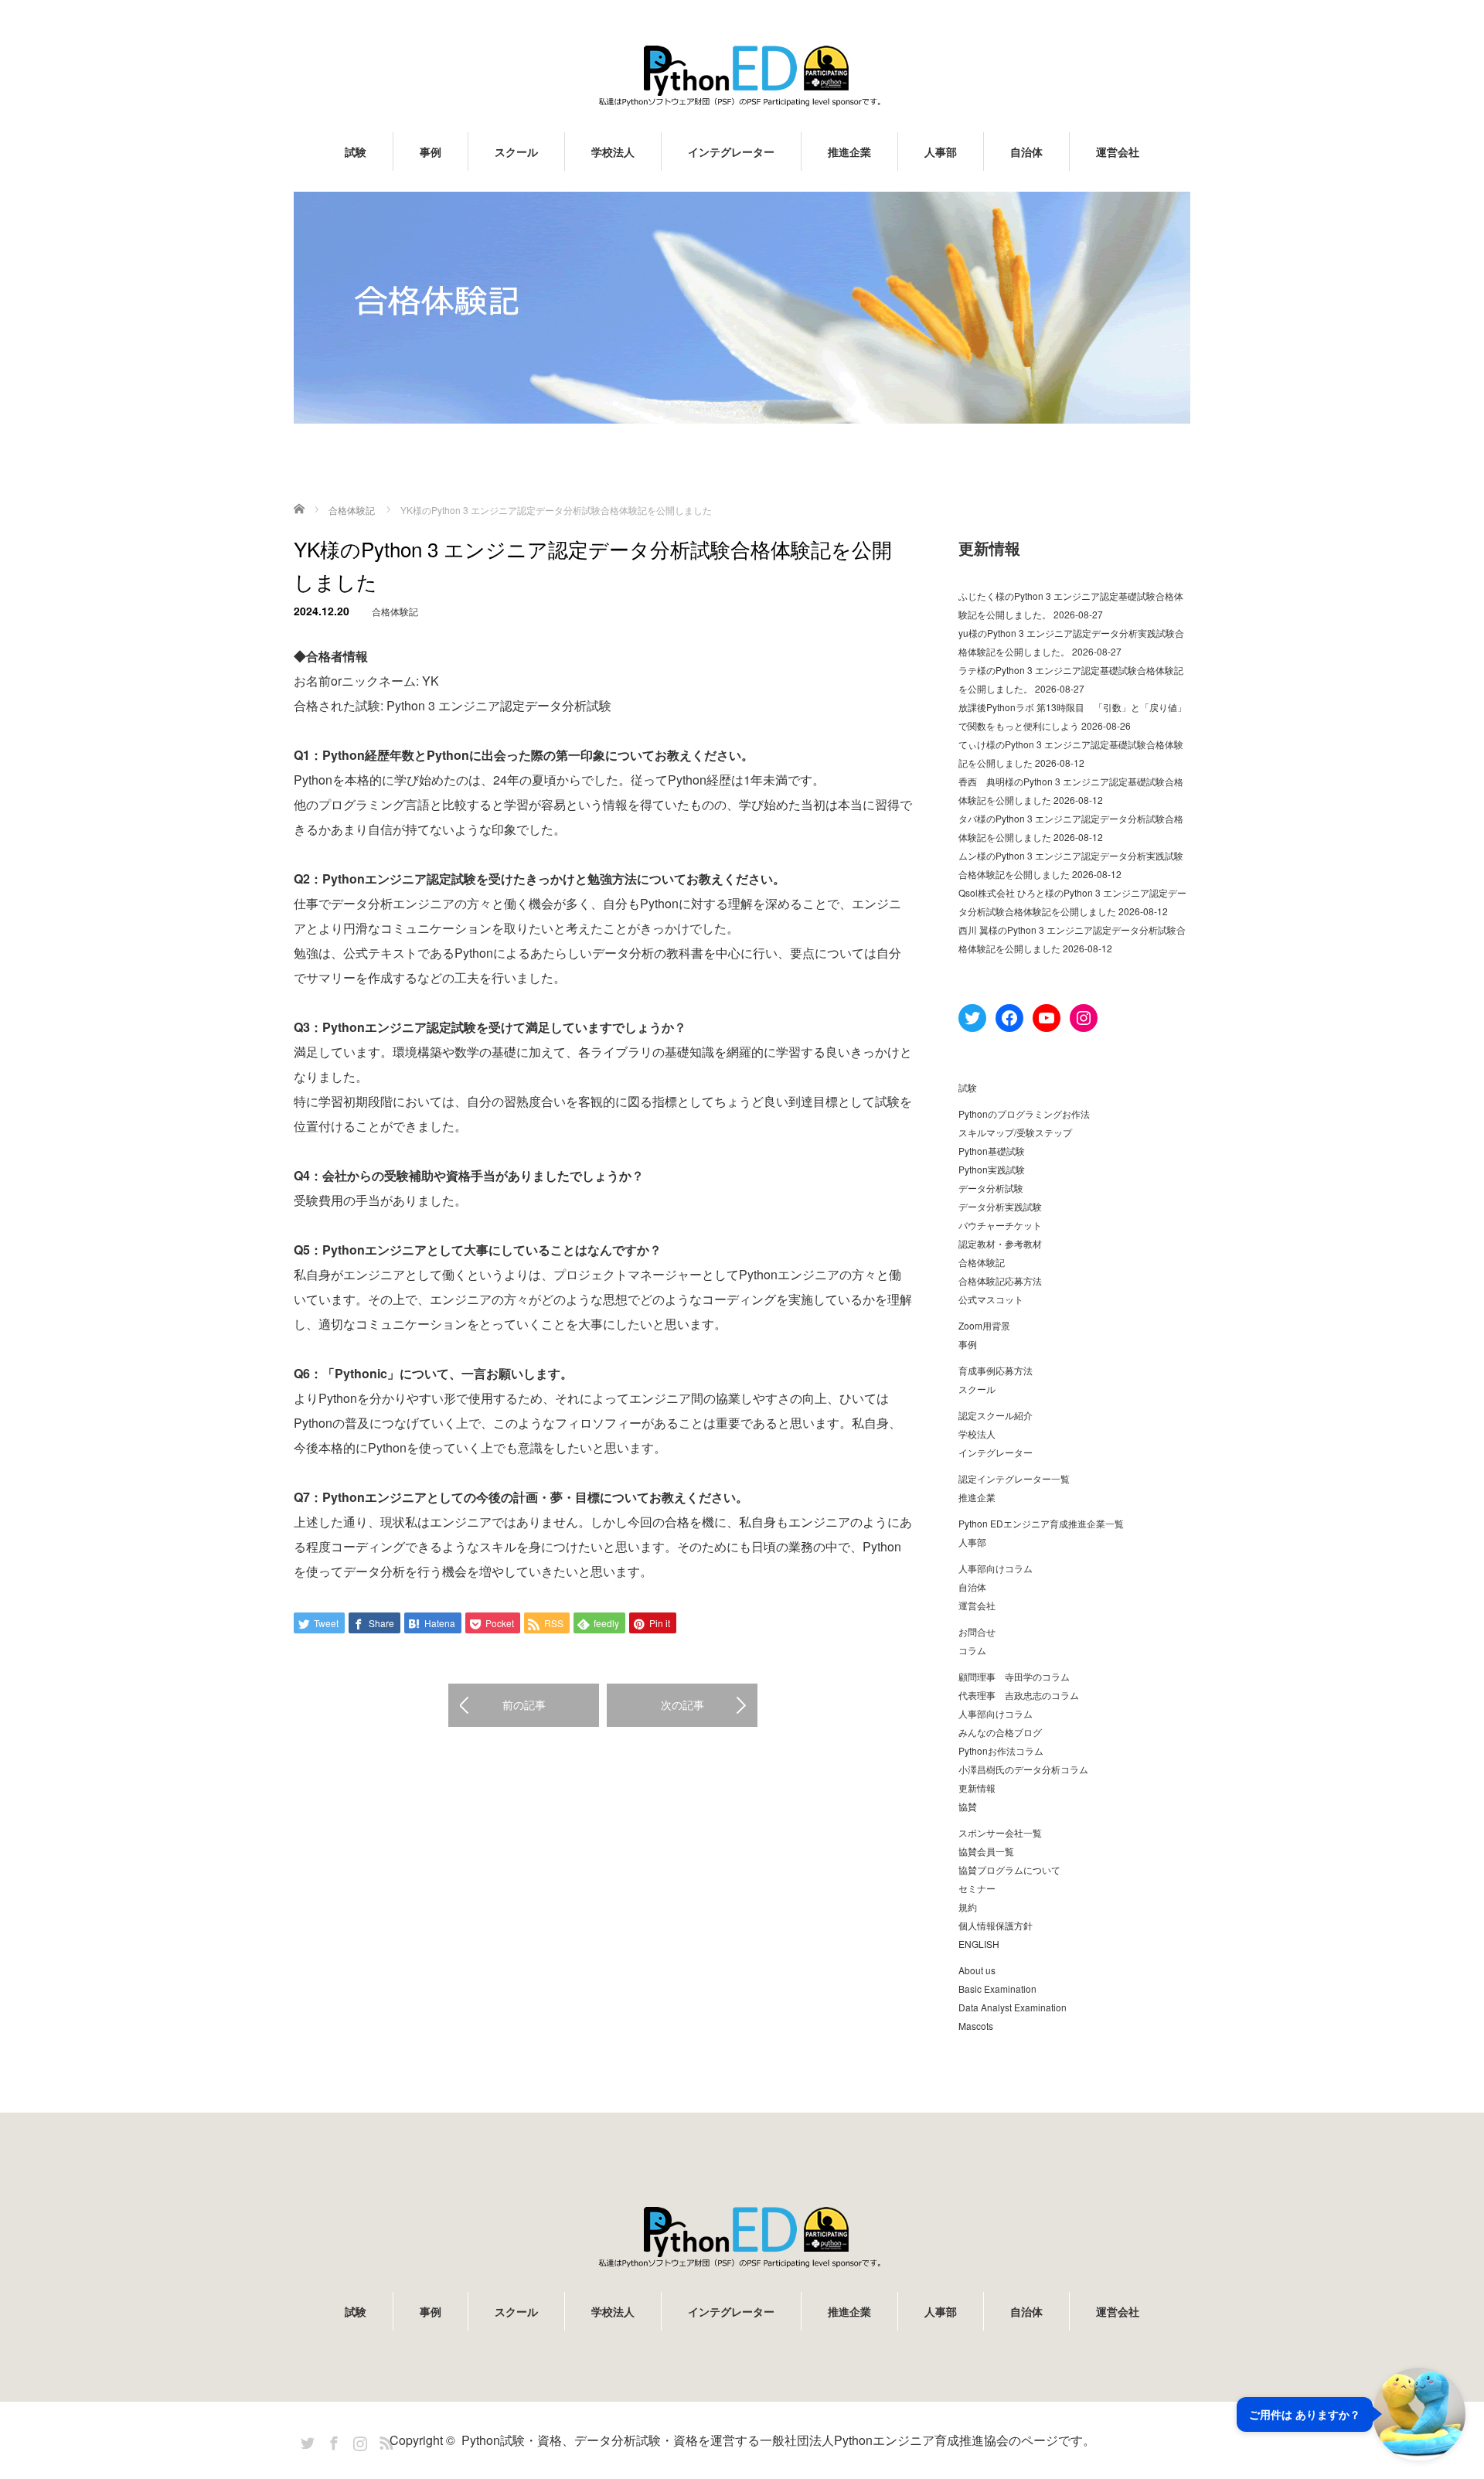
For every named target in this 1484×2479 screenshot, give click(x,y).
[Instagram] (358, 2440)
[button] (1351, 2414)
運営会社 (1118, 152)
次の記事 (682, 1704)
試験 (356, 152)
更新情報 (977, 1788)
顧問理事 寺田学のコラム (1014, 1676)
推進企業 (849, 152)
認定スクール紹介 (996, 1415)
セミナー (977, 1888)
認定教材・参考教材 (1000, 1243)
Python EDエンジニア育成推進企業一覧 (1041, 1523)
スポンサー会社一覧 (1000, 1832)
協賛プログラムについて (1009, 1869)
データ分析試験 (991, 1188)
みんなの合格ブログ (1000, 1732)
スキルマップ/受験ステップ (1015, 1132)
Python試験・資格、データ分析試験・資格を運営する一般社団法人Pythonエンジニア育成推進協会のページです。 (778, 2440)
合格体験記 (395, 611)
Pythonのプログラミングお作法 (1024, 1114)
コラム (972, 1650)
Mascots (976, 2026)
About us (977, 1970)
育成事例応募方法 (996, 1370)
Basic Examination (997, 1989)
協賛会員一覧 (986, 1851)
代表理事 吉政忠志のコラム (1019, 1695)
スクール (516, 152)
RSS (384, 2440)
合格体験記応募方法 (1000, 1280)
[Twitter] (305, 2440)
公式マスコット (991, 1299)
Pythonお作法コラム (1001, 1750)
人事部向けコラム (996, 1568)
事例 (431, 152)
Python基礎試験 (992, 1151)
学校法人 (613, 152)
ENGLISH (979, 1944)
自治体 (1026, 152)
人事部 (941, 152)
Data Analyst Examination (1013, 2007)
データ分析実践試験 (1000, 1206)
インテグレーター (731, 152)
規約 (968, 1907)
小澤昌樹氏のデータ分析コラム (1023, 1769)
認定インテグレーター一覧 (1014, 1478)
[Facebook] (332, 2440)
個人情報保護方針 (996, 1925)
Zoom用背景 (984, 1325)
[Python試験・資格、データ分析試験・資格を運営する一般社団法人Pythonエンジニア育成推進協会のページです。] (742, 75)
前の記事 (524, 1704)
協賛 (968, 1806)
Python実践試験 (992, 1169)
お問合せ (977, 1631)
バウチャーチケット (1000, 1225)
